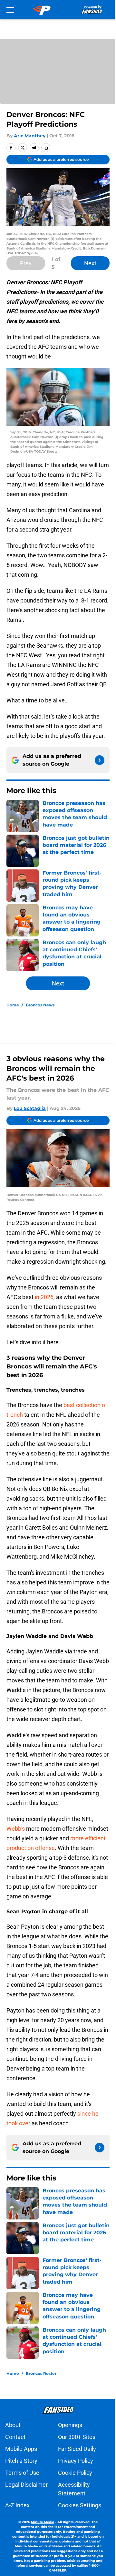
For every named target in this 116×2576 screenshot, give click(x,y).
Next (90, 263)
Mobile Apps (21, 2449)
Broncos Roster (41, 2373)
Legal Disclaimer (26, 2485)
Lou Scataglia (30, 1108)
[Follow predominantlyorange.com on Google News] (100, 760)
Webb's (16, 1829)
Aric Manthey (30, 136)
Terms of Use (22, 2473)
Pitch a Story (21, 2461)
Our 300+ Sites (77, 2437)
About (13, 2425)
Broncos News (40, 1005)
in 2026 (43, 1297)
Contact (15, 2437)
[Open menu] (10, 10)
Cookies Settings (80, 2505)
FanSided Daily (77, 2449)
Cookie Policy (75, 2473)
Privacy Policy (76, 2461)
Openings (70, 2425)
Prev (26, 263)
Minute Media (43, 2522)
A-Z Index (17, 2505)
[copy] (46, 148)
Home (13, 1005)
